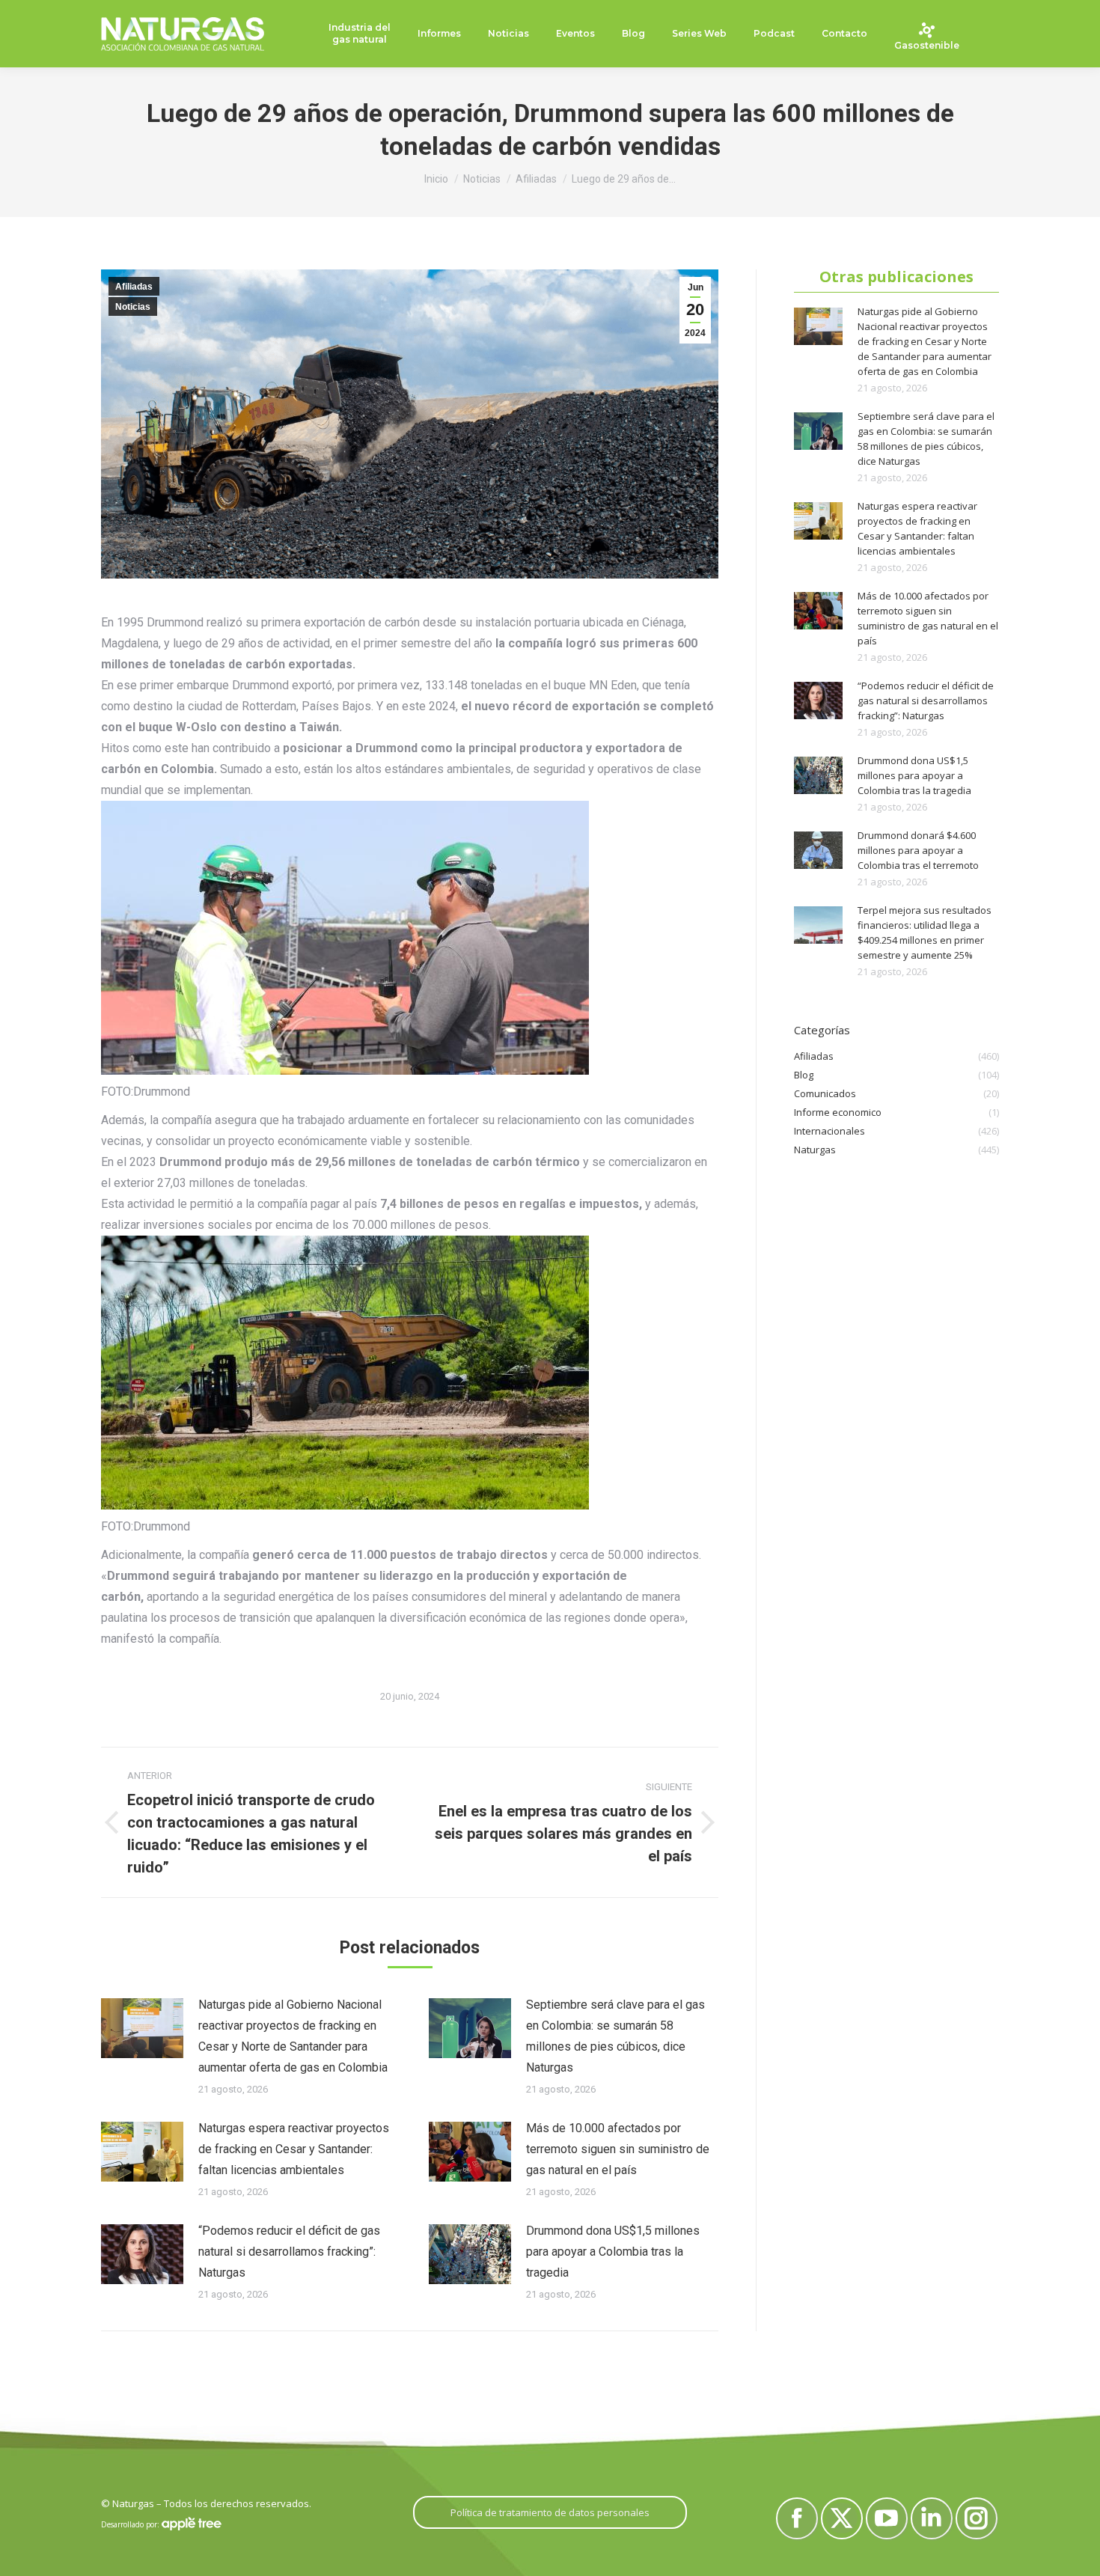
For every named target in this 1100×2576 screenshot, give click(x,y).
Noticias (133, 307)
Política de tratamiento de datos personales (550, 2512)
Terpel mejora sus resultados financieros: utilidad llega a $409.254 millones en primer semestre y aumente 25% (925, 933)
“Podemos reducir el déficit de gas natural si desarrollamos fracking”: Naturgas (289, 2252)
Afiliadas (134, 287)
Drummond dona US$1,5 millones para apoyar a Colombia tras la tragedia (613, 2252)
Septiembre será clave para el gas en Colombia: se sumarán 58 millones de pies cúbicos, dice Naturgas (615, 2036)
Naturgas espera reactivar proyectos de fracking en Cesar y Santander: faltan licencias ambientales (294, 2149)
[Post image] (142, 2028)
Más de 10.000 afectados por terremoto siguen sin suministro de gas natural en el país (618, 2149)
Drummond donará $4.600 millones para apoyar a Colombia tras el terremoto (918, 850)
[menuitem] (360, 34)
